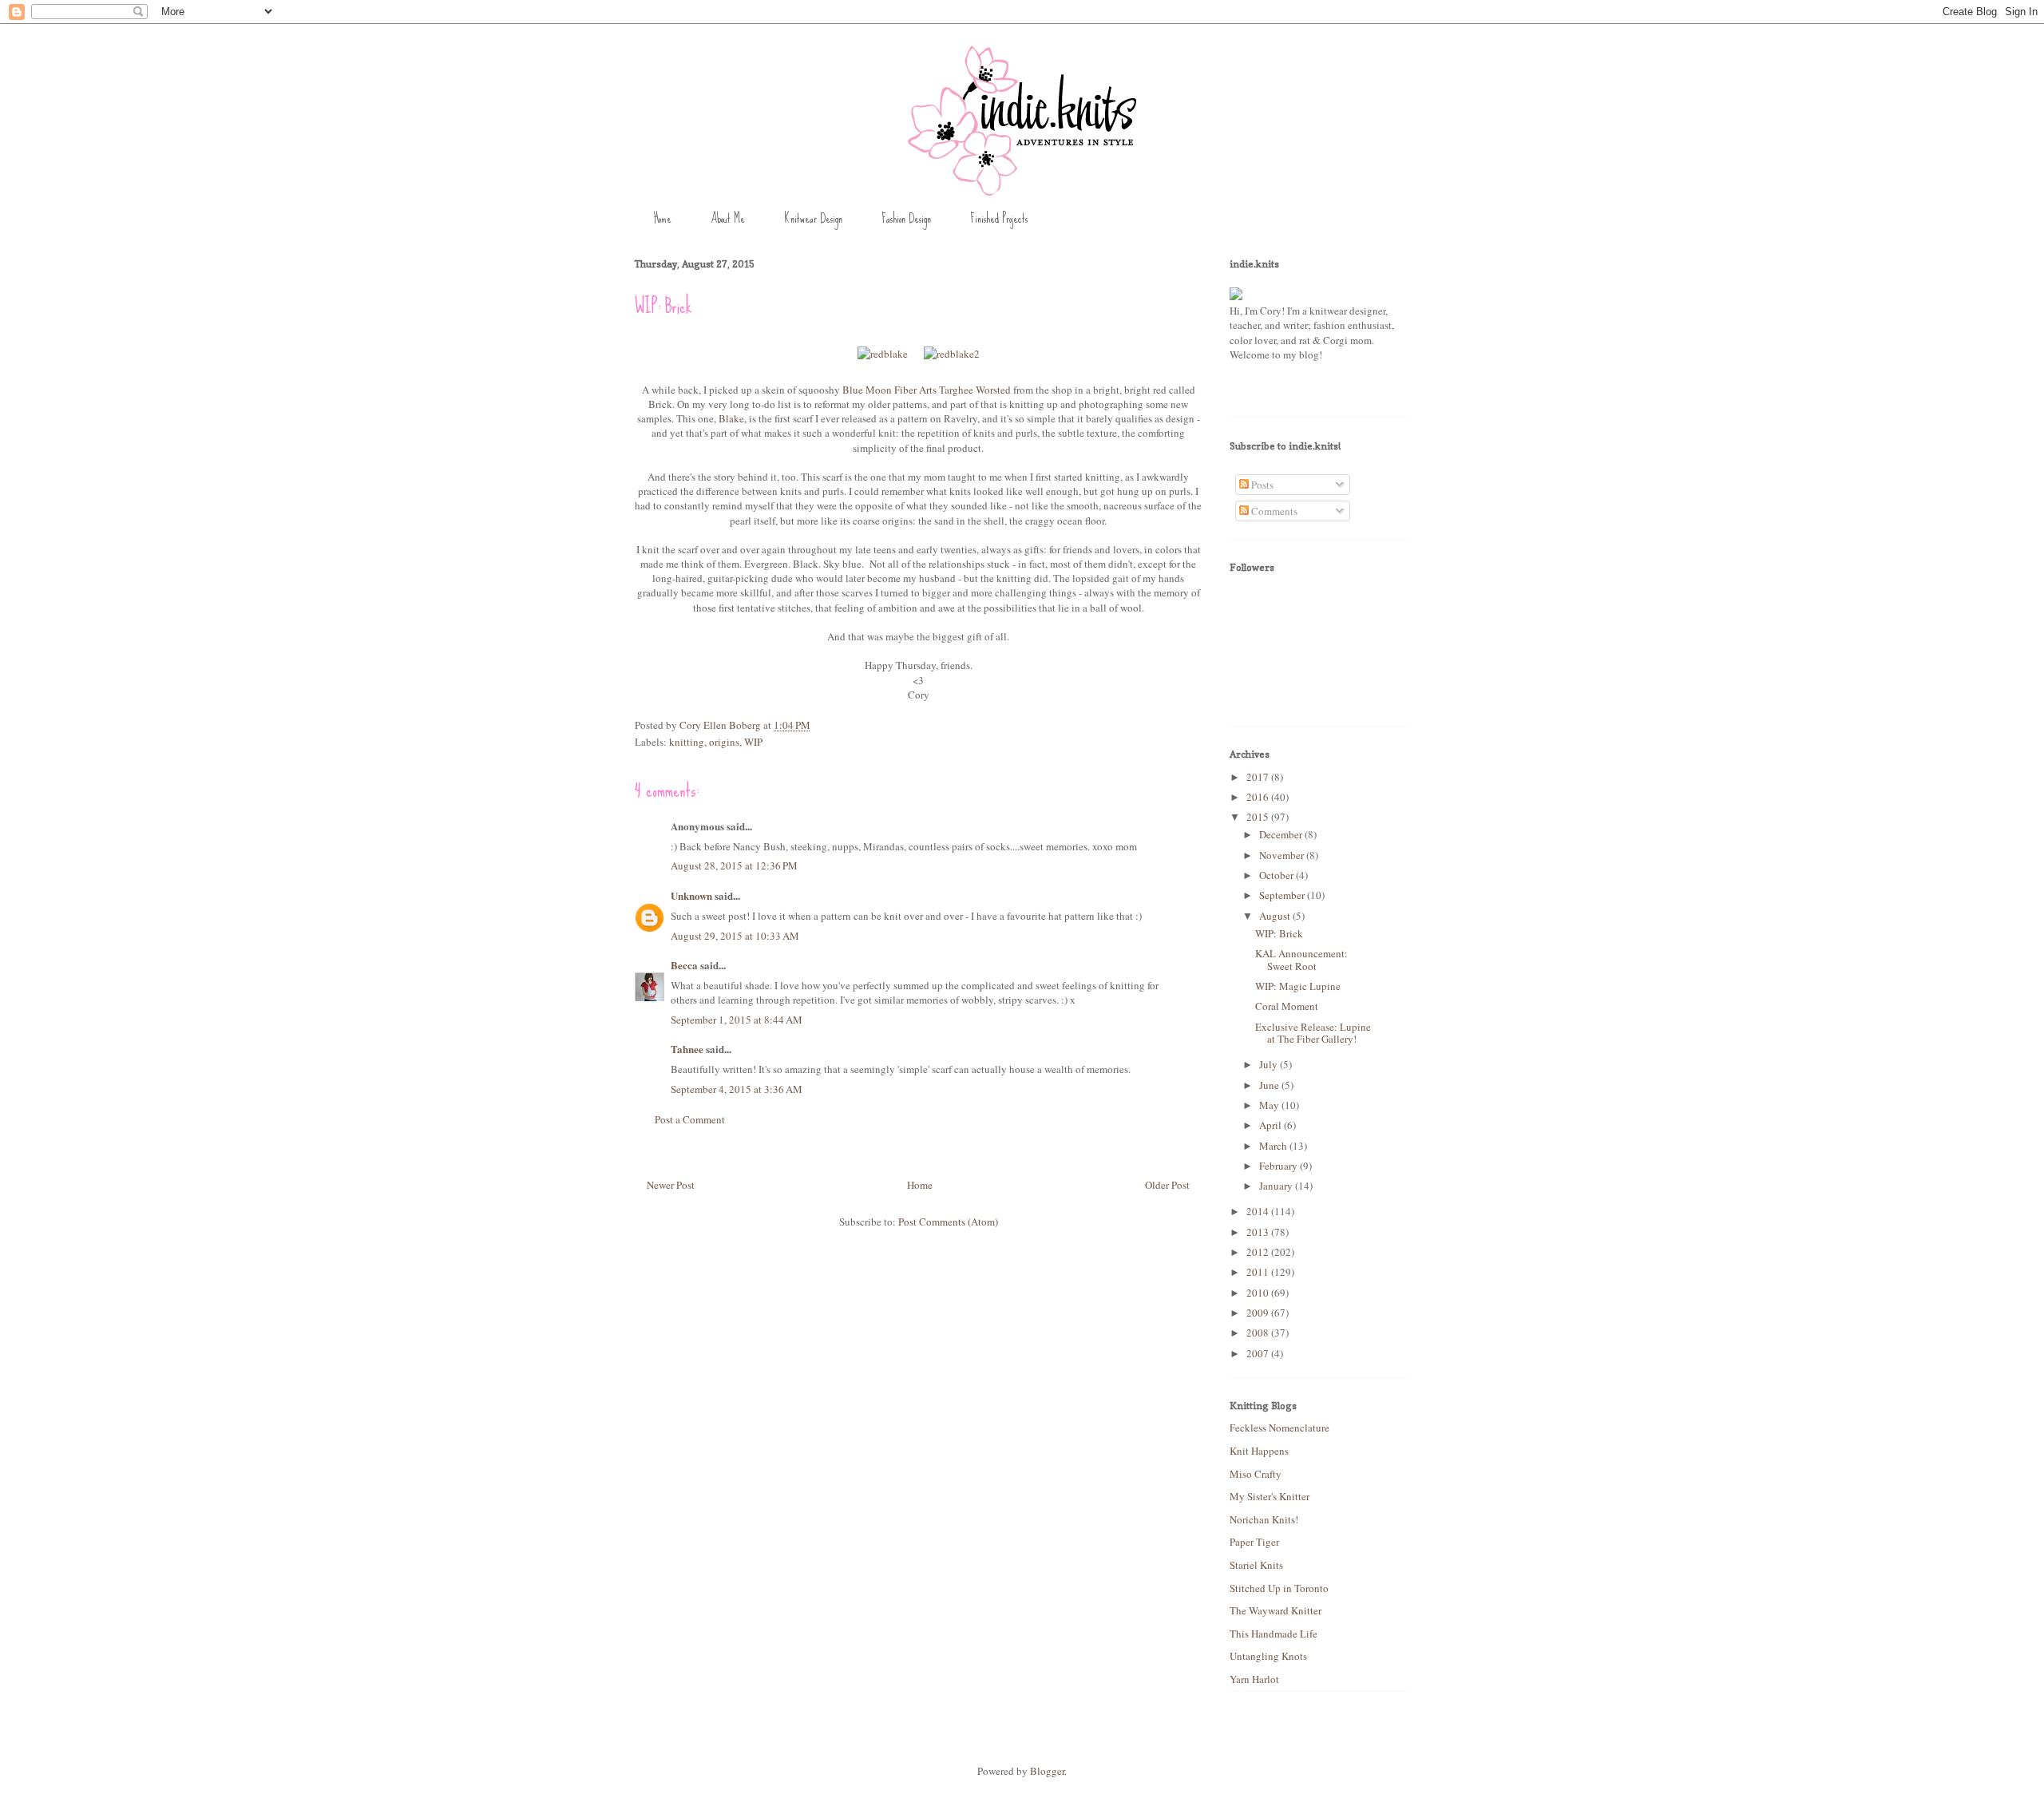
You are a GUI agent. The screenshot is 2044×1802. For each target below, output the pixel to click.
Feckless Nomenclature (1279, 1428)
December (1282, 834)
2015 (1259, 817)
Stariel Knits (1256, 1565)
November (1283, 855)
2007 (1259, 1353)
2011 (1259, 1272)
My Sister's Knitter (1270, 1496)
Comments (1273, 511)
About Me (728, 218)
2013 (1259, 1232)
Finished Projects (999, 218)
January (1277, 1186)
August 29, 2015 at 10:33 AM (735, 936)
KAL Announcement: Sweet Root (1301, 960)
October (1277, 875)
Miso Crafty (1256, 1474)
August (1276, 916)
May (1270, 1105)
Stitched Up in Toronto (1279, 1588)
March (1274, 1146)
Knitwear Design (813, 218)
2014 (1259, 1211)
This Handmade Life (1274, 1634)
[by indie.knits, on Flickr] (1236, 296)
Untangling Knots (1268, 1656)
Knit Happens (1259, 1451)
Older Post (1167, 1185)
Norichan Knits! (1264, 1519)
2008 (1259, 1333)
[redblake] (883, 354)
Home (663, 218)
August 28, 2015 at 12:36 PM (734, 865)
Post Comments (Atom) (948, 1222)
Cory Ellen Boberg (721, 725)
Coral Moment (1287, 1006)
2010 (1259, 1293)
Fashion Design (906, 218)
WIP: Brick (1279, 933)
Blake (731, 418)
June (1270, 1085)
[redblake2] (952, 354)
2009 (1259, 1313)
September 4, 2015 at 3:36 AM (737, 1089)
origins (724, 742)
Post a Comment (690, 1119)
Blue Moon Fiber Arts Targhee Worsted (927, 390)
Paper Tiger (1254, 1542)
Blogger (1047, 1771)
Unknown (691, 895)
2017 (1259, 777)
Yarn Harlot (1254, 1679)
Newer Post (671, 1185)
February (1279, 1166)
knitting (687, 742)
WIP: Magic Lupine (1298, 986)
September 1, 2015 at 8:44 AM (737, 1020)
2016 (1259, 797)
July (1270, 1064)
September (1283, 895)
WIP (753, 742)
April (1272, 1125)
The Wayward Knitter (1276, 1610)
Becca (684, 965)
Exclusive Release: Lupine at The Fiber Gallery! (1313, 1033)
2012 (1259, 1252)
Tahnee (687, 1049)
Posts (1261, 485)
